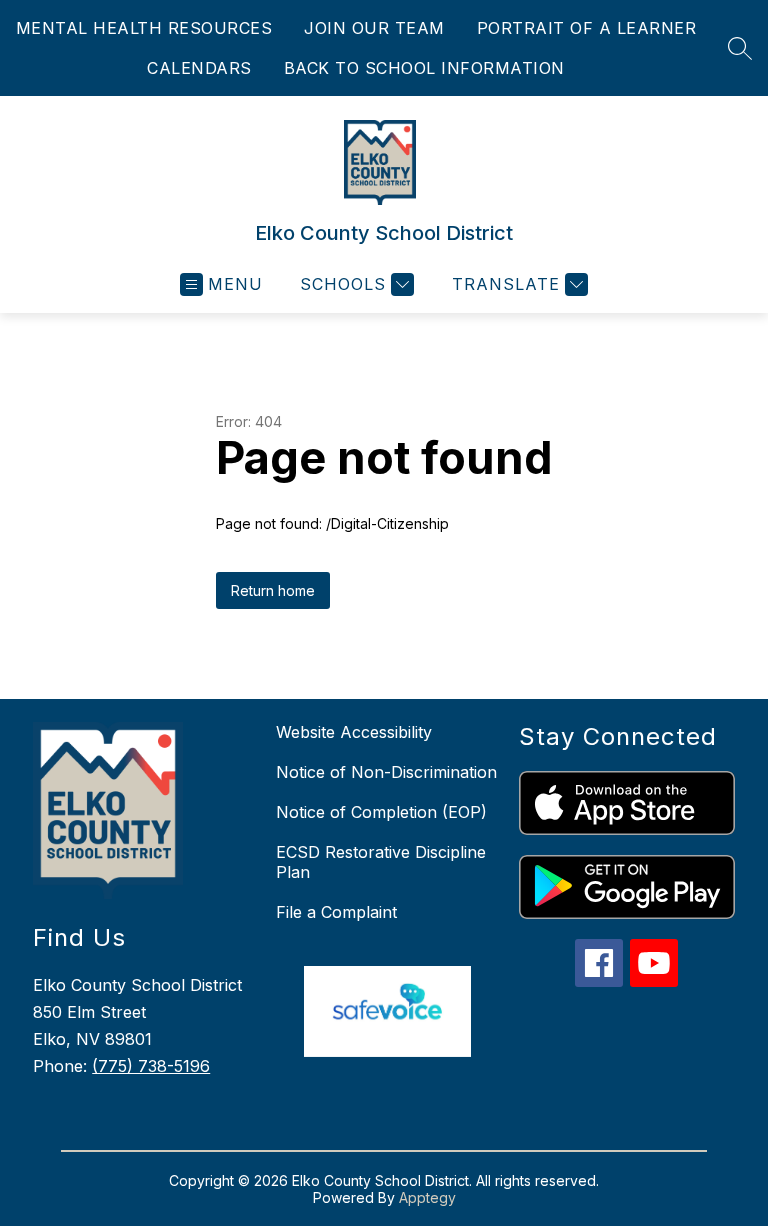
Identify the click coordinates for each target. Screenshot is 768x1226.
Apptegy (427, 1197)
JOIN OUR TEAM (374, 28)
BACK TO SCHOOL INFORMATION (424, 68)
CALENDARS (199, 68)
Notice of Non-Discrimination (386, 772)
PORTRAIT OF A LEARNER (587, 28)
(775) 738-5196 (151, 1066)
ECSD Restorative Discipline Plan (381, 862)
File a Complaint (336, 912)
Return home (273, 590)
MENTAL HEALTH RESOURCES (144, 28)
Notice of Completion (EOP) (381, 812)
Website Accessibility (354, 732)
